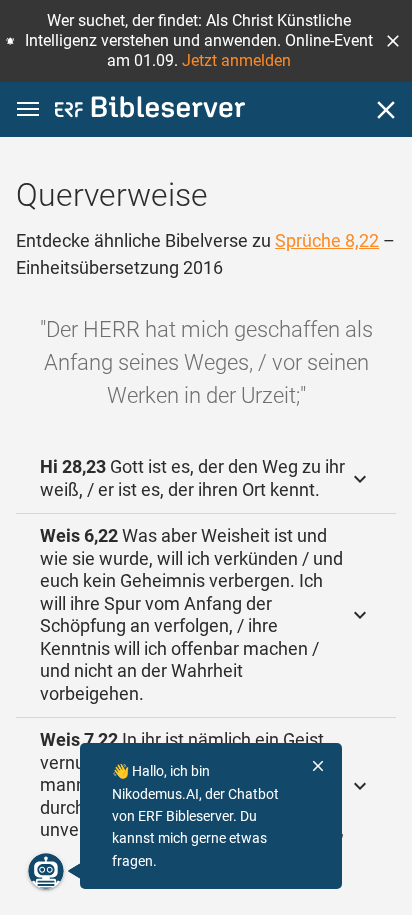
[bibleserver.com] (150, 110)
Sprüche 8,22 (327, 240)
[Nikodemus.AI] (46, 871)
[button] (393, 41)
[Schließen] (386, 110)
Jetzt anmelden (236, 60)
